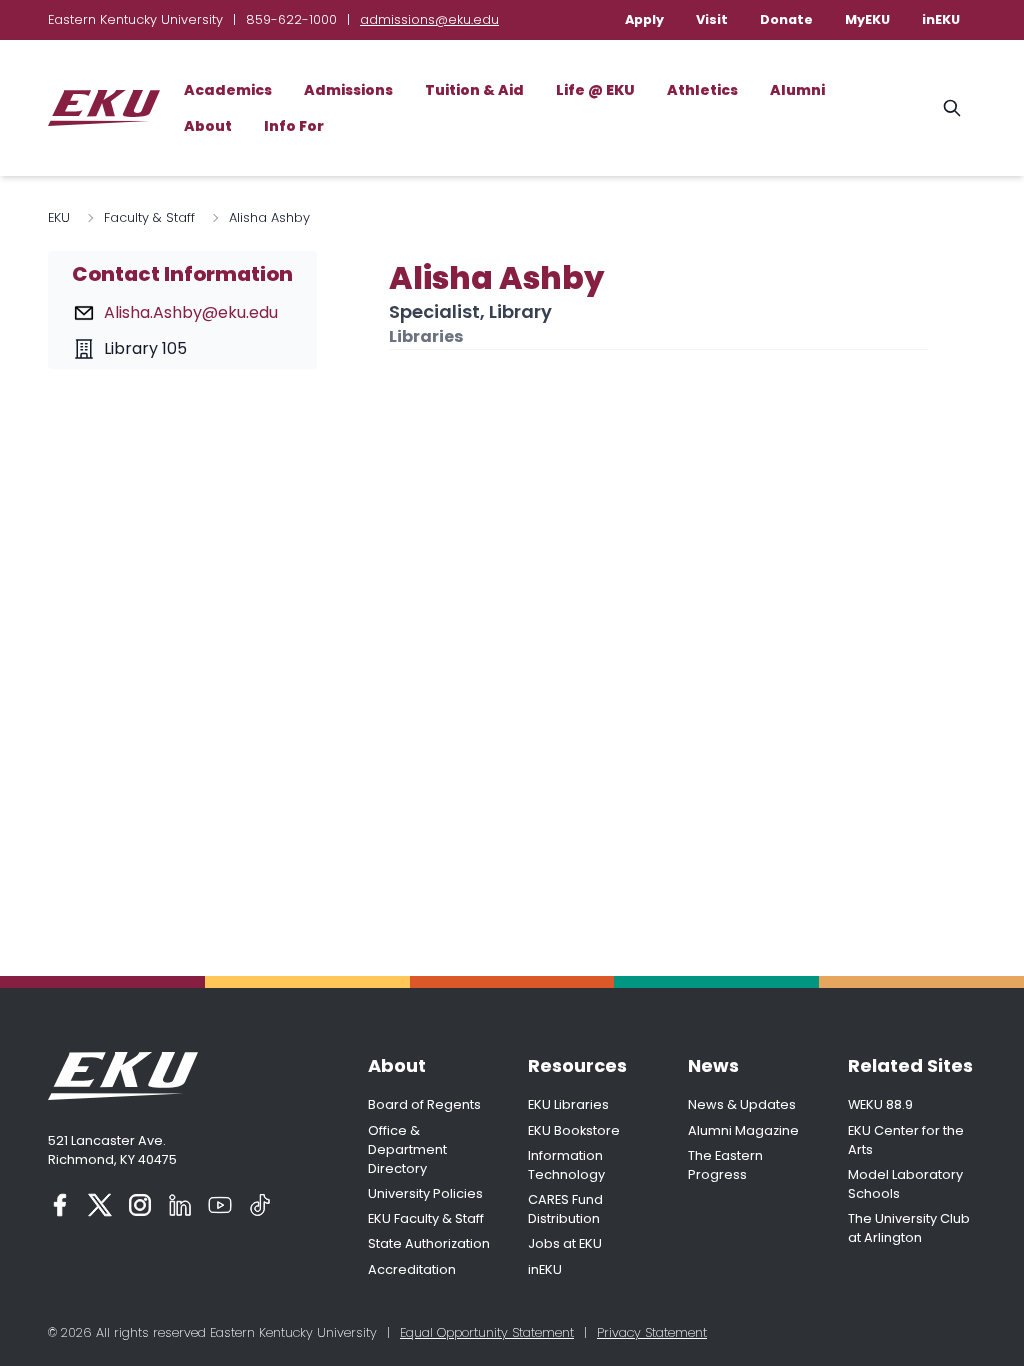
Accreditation (412, 1269)
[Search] (952, 108)
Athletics (702, 90)
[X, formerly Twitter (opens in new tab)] (100, 1205)
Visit (712, 19)
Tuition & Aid (474, 90)
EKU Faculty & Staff (426, 1218)
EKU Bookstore (574, 1130)
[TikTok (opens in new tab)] (260, 1205)
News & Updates (742, 1104)
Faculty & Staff (149, 217)
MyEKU (867, 19)
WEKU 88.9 (880, 1104)
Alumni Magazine (743, 1130)
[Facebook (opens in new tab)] (60, 1205)
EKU (59, 217)
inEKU (941, 19)
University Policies (425, 1193)
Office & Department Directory (407, 1149)
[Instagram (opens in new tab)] (140, 1205)
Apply (644, 19)
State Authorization (429, 1243)
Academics (228, 90)
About (208, 126)
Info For (294, 126)
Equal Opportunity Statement (487, 1332)
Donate (786, 19)
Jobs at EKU (565, 1243)
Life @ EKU (595, 90)
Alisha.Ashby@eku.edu (191, 312)
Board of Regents (424, 1104)
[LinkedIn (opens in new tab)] (180, 1205)
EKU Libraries (568, 1104)
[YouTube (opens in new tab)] (220, 1205)
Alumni (797, 90)
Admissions (348, 90)
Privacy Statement (652, 1332)
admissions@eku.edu (429, 19)
